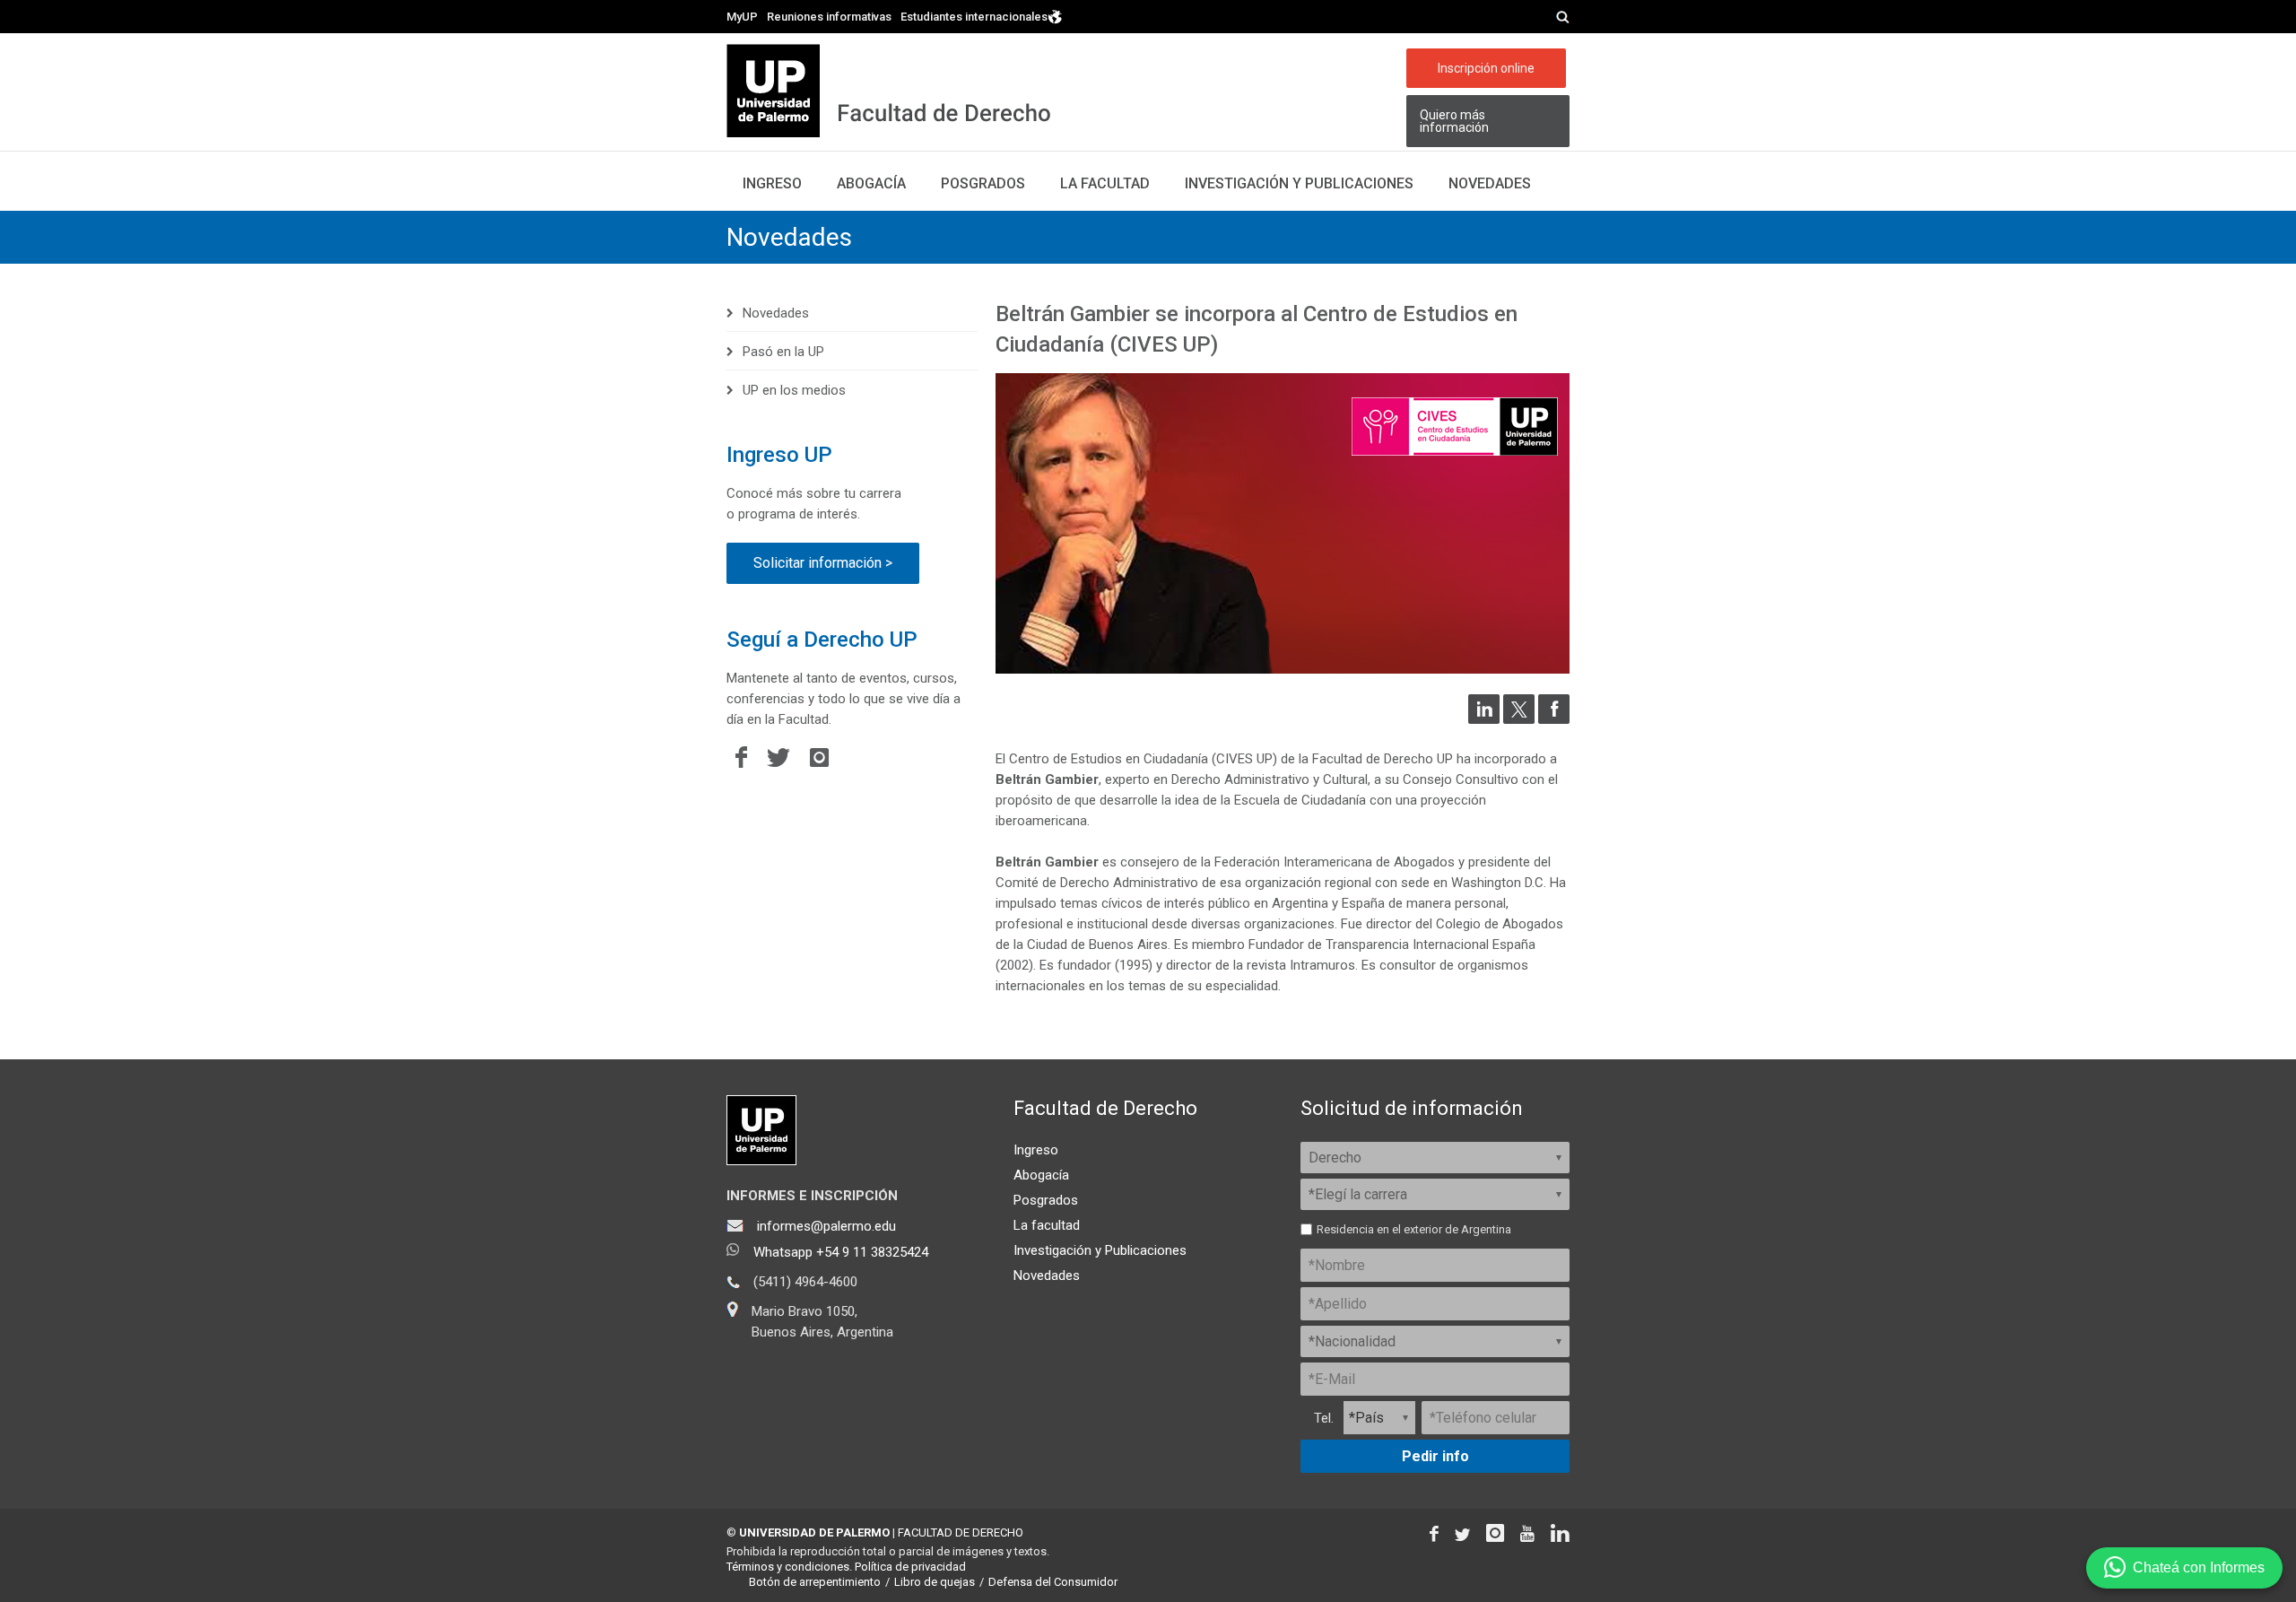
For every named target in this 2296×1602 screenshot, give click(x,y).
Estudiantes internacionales (974, 16)
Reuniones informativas (829, 17)
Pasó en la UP (783, 352)
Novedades (1490, 183)
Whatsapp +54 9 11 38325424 (841, 1252)
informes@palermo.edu (826, 1226)
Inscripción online (1486, 68)
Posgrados (983, 183)
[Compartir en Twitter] (1519, 719)
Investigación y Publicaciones (1100, 1250)
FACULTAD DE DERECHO (961, 1532)
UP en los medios (794, 390)
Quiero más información (1454, 121)
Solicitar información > (823, 563)
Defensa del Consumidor (1053, 1582)
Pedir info (1435, 1456)
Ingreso (772, 183)
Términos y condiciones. (789, 1567)
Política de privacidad (910, 1567)
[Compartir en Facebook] (1554, 719)
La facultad (1105, 183)
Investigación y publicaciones (1299, 183)
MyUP (742, 17)
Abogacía (871, 183)
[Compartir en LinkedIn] (1484, 719)
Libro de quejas (935, 1582)
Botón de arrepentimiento (815, 1582)
